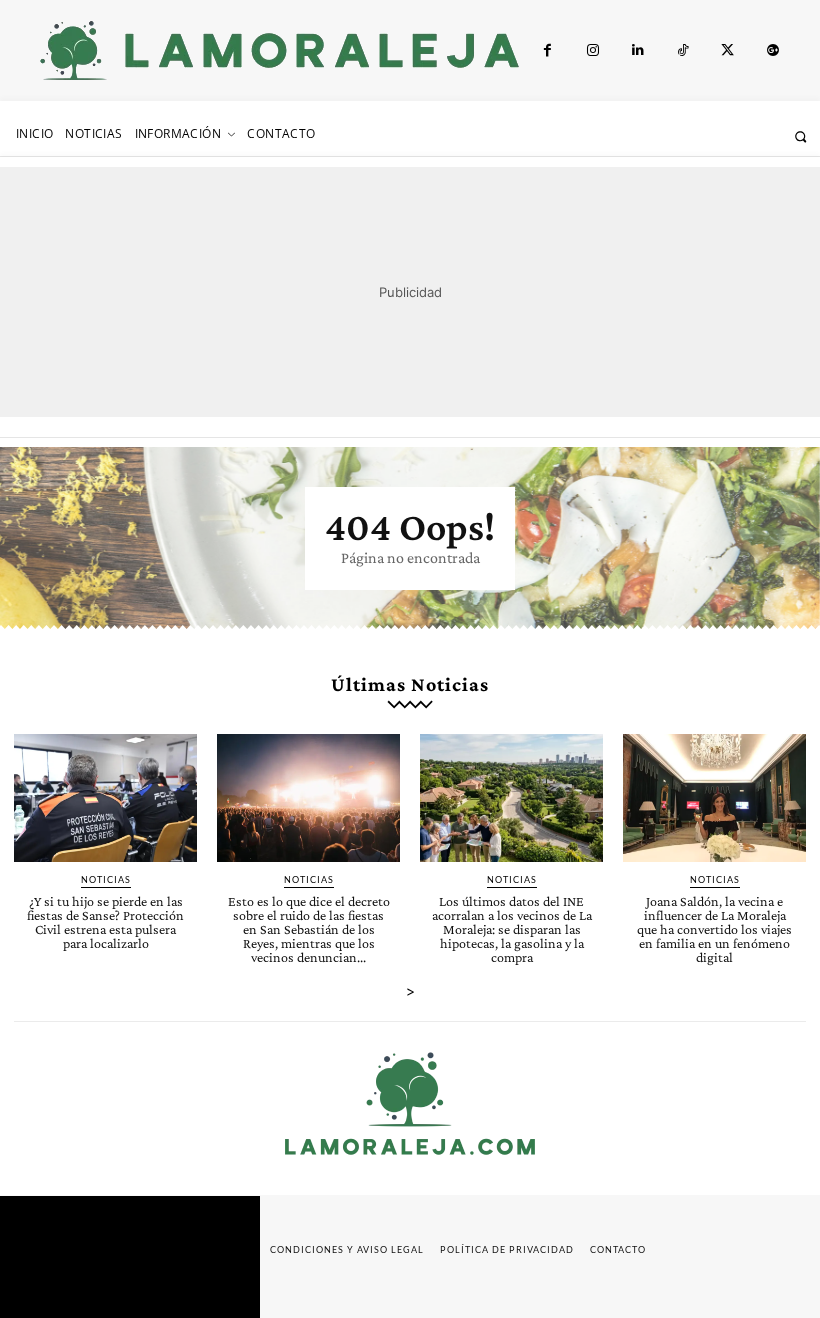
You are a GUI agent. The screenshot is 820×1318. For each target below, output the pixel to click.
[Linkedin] (637, 50)
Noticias (106, 879)
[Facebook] (547, 50)
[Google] (772, 50)
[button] (800, 136)
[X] (727, 50)
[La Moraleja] (280, 50)
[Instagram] (592, 50)
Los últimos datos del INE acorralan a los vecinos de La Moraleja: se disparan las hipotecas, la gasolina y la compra (512, 929)
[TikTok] (682, 50)
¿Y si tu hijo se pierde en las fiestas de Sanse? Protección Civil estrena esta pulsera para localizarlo (105, 922)
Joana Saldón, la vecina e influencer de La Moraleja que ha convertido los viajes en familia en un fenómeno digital (714, 929)
